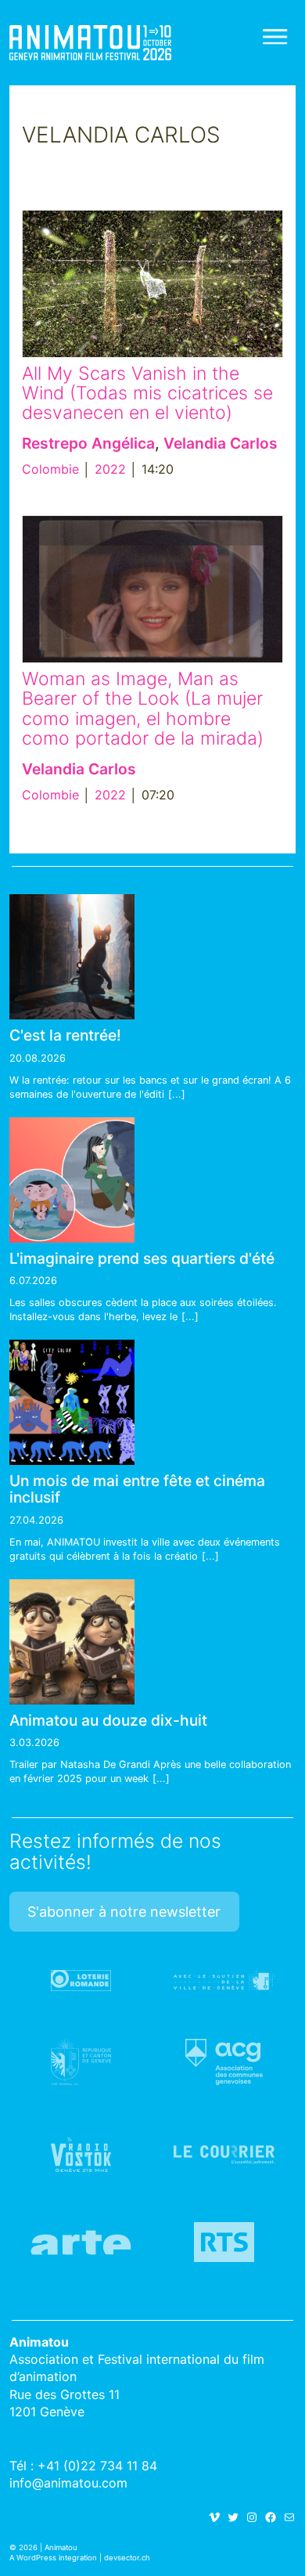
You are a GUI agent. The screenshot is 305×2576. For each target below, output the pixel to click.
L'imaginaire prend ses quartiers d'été (142, 1258)
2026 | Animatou (48, 2547)
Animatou (90, 43)
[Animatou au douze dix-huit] (72, 1642)
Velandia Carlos (221, 443)
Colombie (50, 469)
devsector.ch (127, 2558)
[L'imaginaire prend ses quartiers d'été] (72, 1180)
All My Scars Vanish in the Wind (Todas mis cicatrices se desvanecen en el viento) (147, 393)
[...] (177, 1094)
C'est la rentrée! (65, 1035)
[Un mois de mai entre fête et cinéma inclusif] (72, 1402)
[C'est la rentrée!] (72, 957)
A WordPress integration (53, 2558)
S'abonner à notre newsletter (124, 1912)
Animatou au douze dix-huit (108, 1720)
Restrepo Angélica (88, 443)
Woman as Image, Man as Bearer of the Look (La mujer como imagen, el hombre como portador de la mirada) (143, 709)
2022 (110, 469)
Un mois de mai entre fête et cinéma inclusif (137, 1489)
